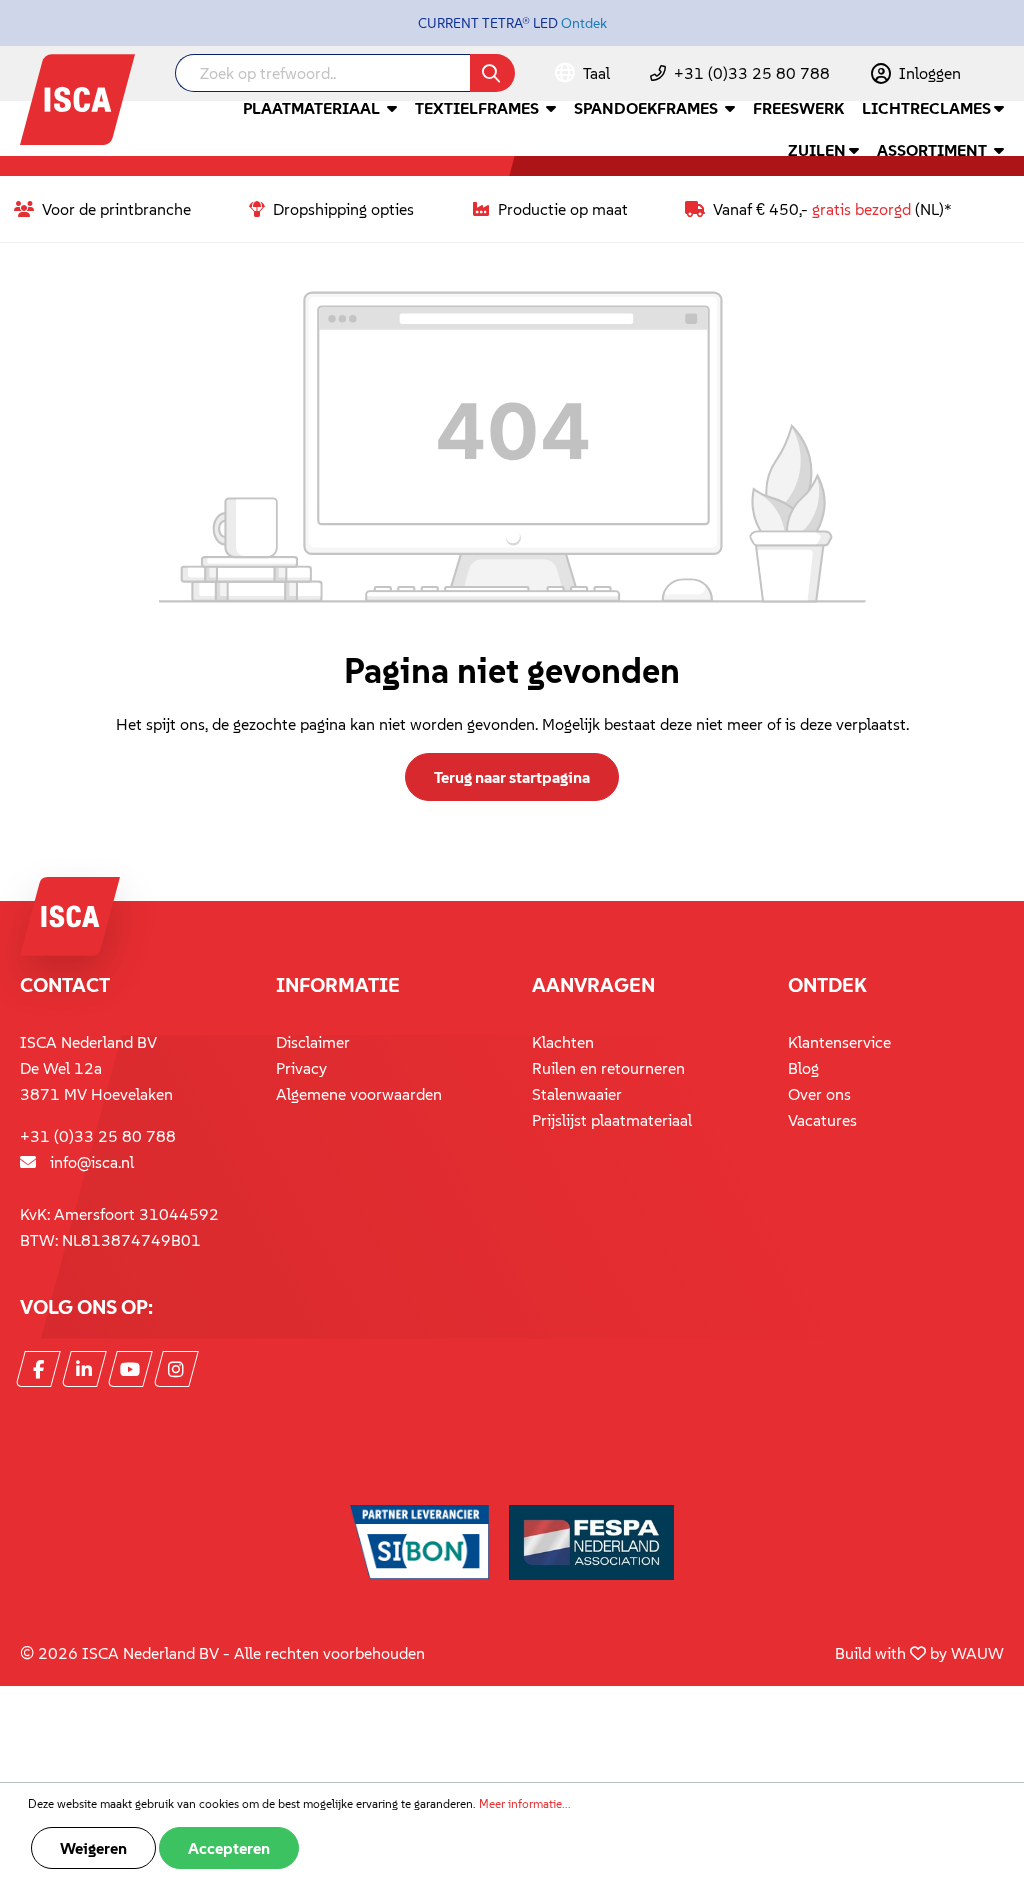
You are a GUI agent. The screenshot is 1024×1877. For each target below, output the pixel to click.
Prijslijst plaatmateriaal (612, 1120)
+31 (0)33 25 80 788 (752, 73)
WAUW (977, 1653)
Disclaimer (313, 1042)
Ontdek (584, 23)
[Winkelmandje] (1003, 75)
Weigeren (93, 1848)
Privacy (301, 1068)
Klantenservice (839, 1042)
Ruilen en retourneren (608, 1068)
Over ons (819, 1094)
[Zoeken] (492, 73)
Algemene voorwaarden (359, 1094)
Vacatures (822, 1120)
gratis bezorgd (861, 209)
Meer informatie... (525, 1803)
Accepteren (229, 1848)
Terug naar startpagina (512, 777)
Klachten (563, 1042)
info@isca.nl (92, 1162)
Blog (803, 1068)
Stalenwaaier (577, 1094)
